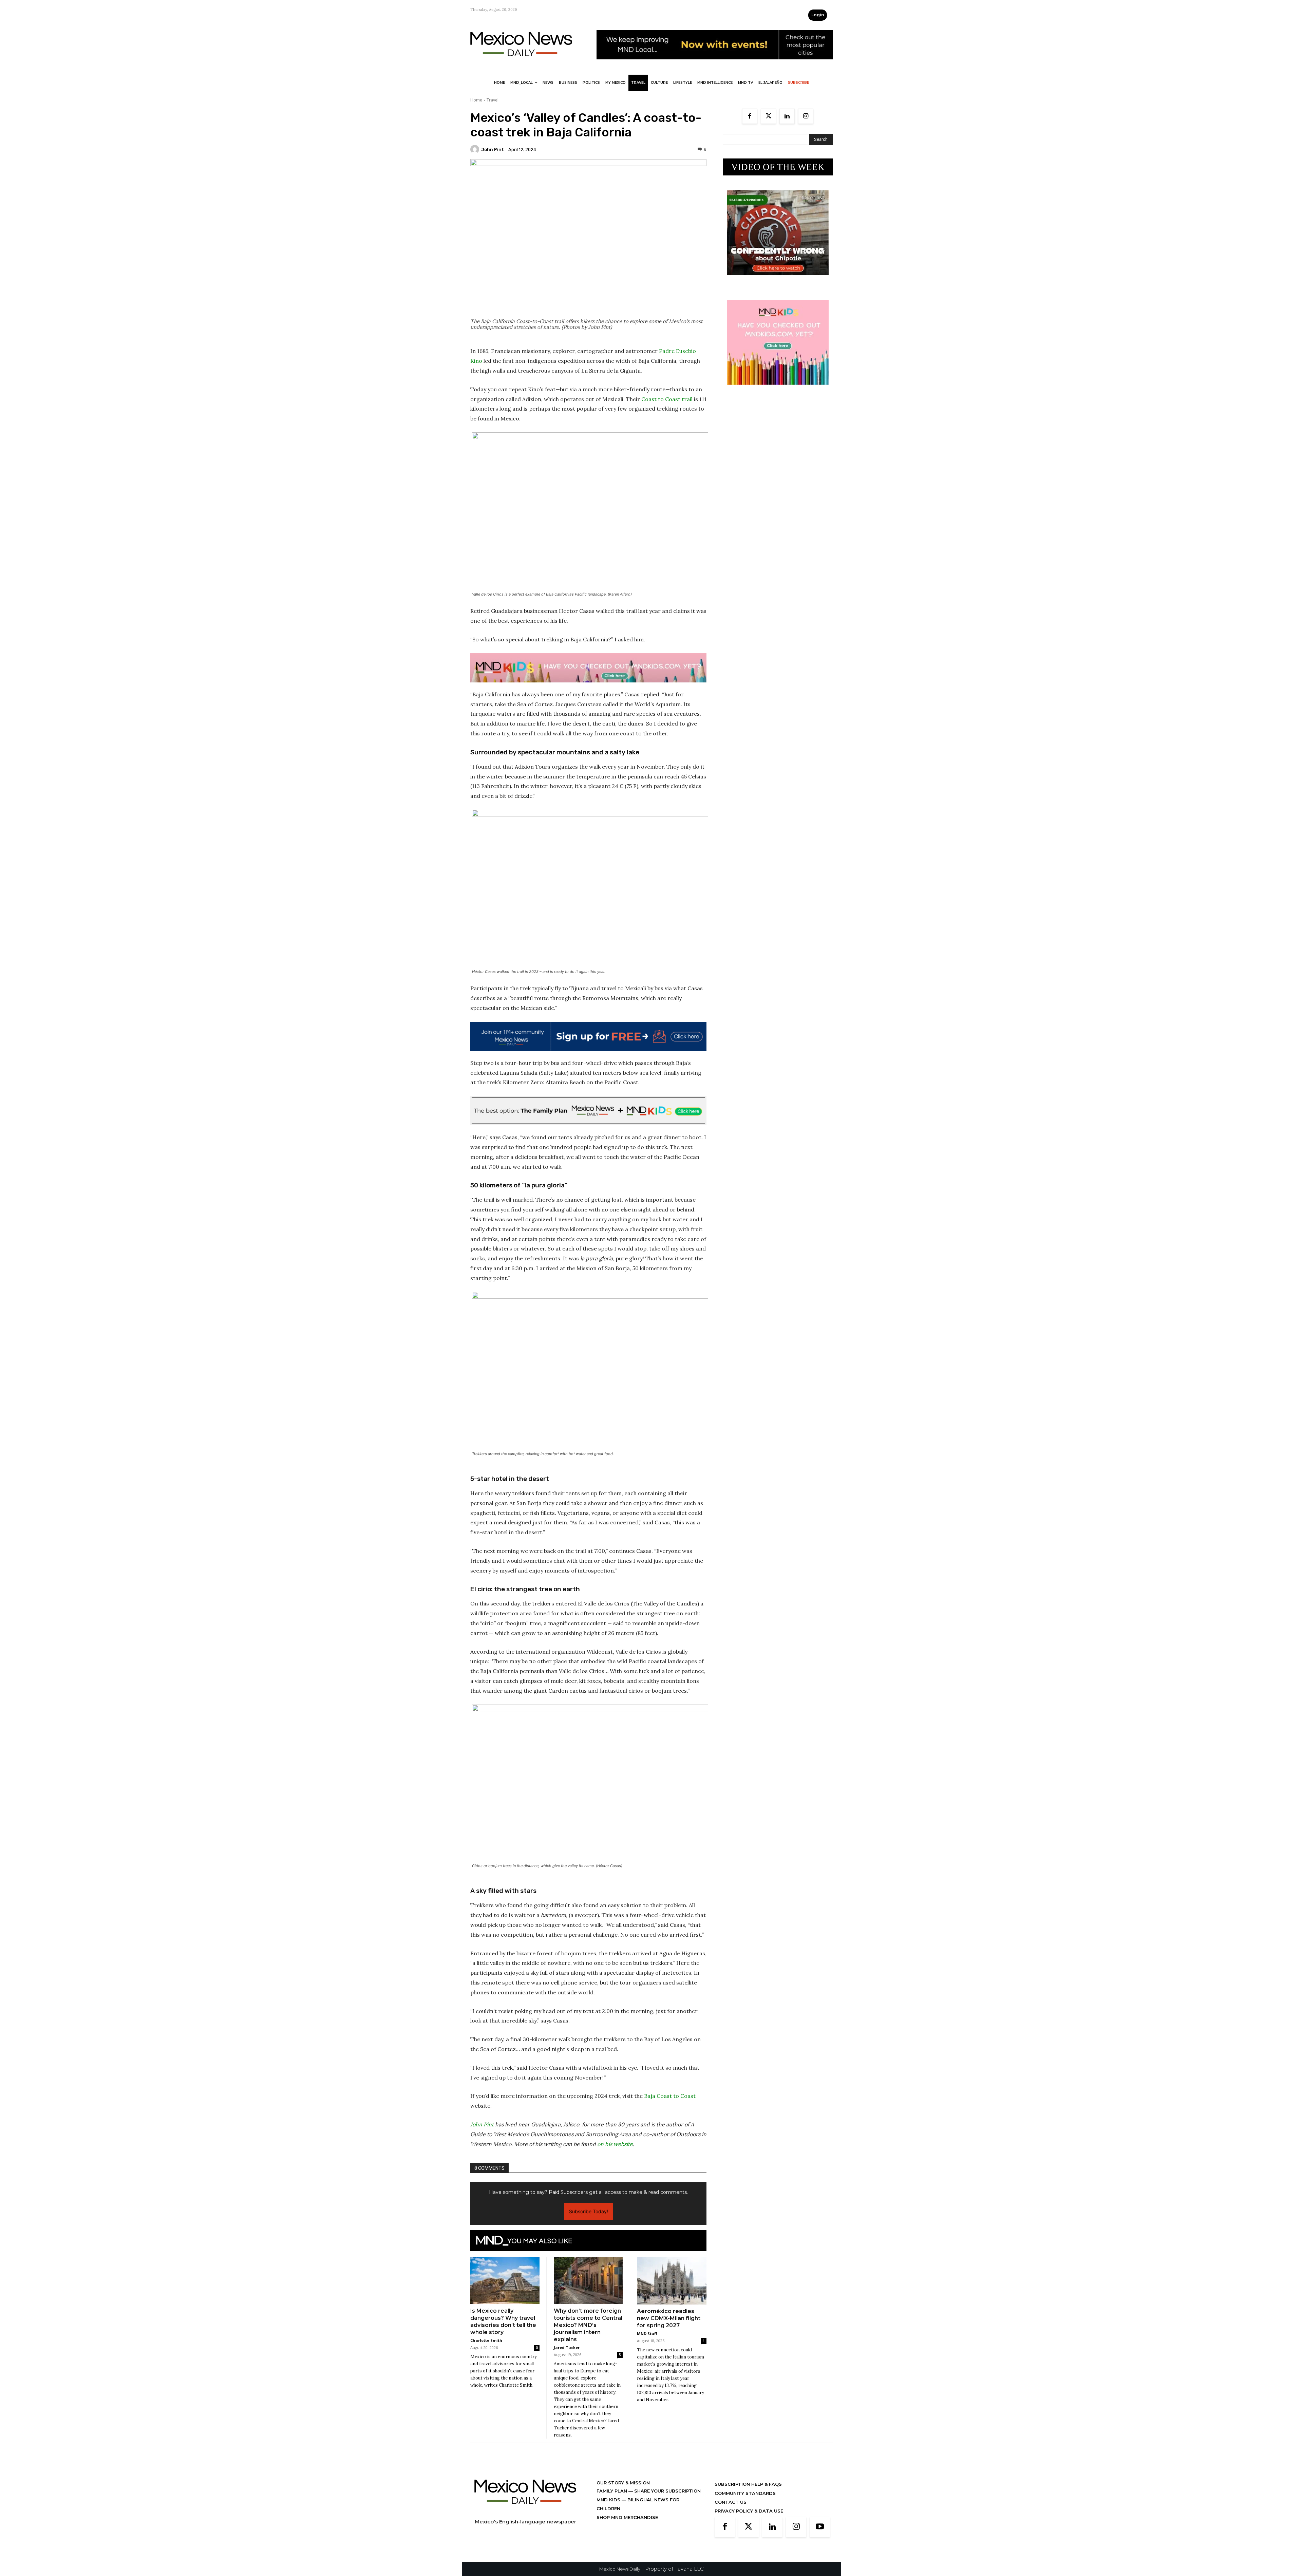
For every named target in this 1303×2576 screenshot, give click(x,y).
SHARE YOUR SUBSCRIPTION (667, 2491)
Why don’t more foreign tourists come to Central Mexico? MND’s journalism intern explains (588, 2325)
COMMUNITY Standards (745, 2493)
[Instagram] (806, 116)
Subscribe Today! (589, 2211)
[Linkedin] (787, 116)
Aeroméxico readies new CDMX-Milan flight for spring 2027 (669, 2318)
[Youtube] (820, 2527)
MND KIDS (609, 2500)
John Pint (493, 149)
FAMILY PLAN (612, 2491)
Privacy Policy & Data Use (749, 2511)
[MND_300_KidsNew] (778, 390)
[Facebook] (750, 116)
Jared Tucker (567, 2347)
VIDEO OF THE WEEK (778, 167)
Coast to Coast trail (667, 399)
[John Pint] (476, 149)
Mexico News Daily (620, 2569)
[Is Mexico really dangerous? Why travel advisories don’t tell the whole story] (505, 2280)
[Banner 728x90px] (588, 668)
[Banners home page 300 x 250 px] (778, 280)
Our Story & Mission (623, 2483)
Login (818, 15)
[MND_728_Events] (715, 65)
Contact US (731, 2502)
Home (476, 100)
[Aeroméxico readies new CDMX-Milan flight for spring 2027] (672, 2281)
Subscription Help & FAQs (748, 2484)
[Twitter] (768, 116)
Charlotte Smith (486, 2340)
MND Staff (647, 2334)
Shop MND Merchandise (627, 2517)
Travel (493, 100)
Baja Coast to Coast (670, 2096)
